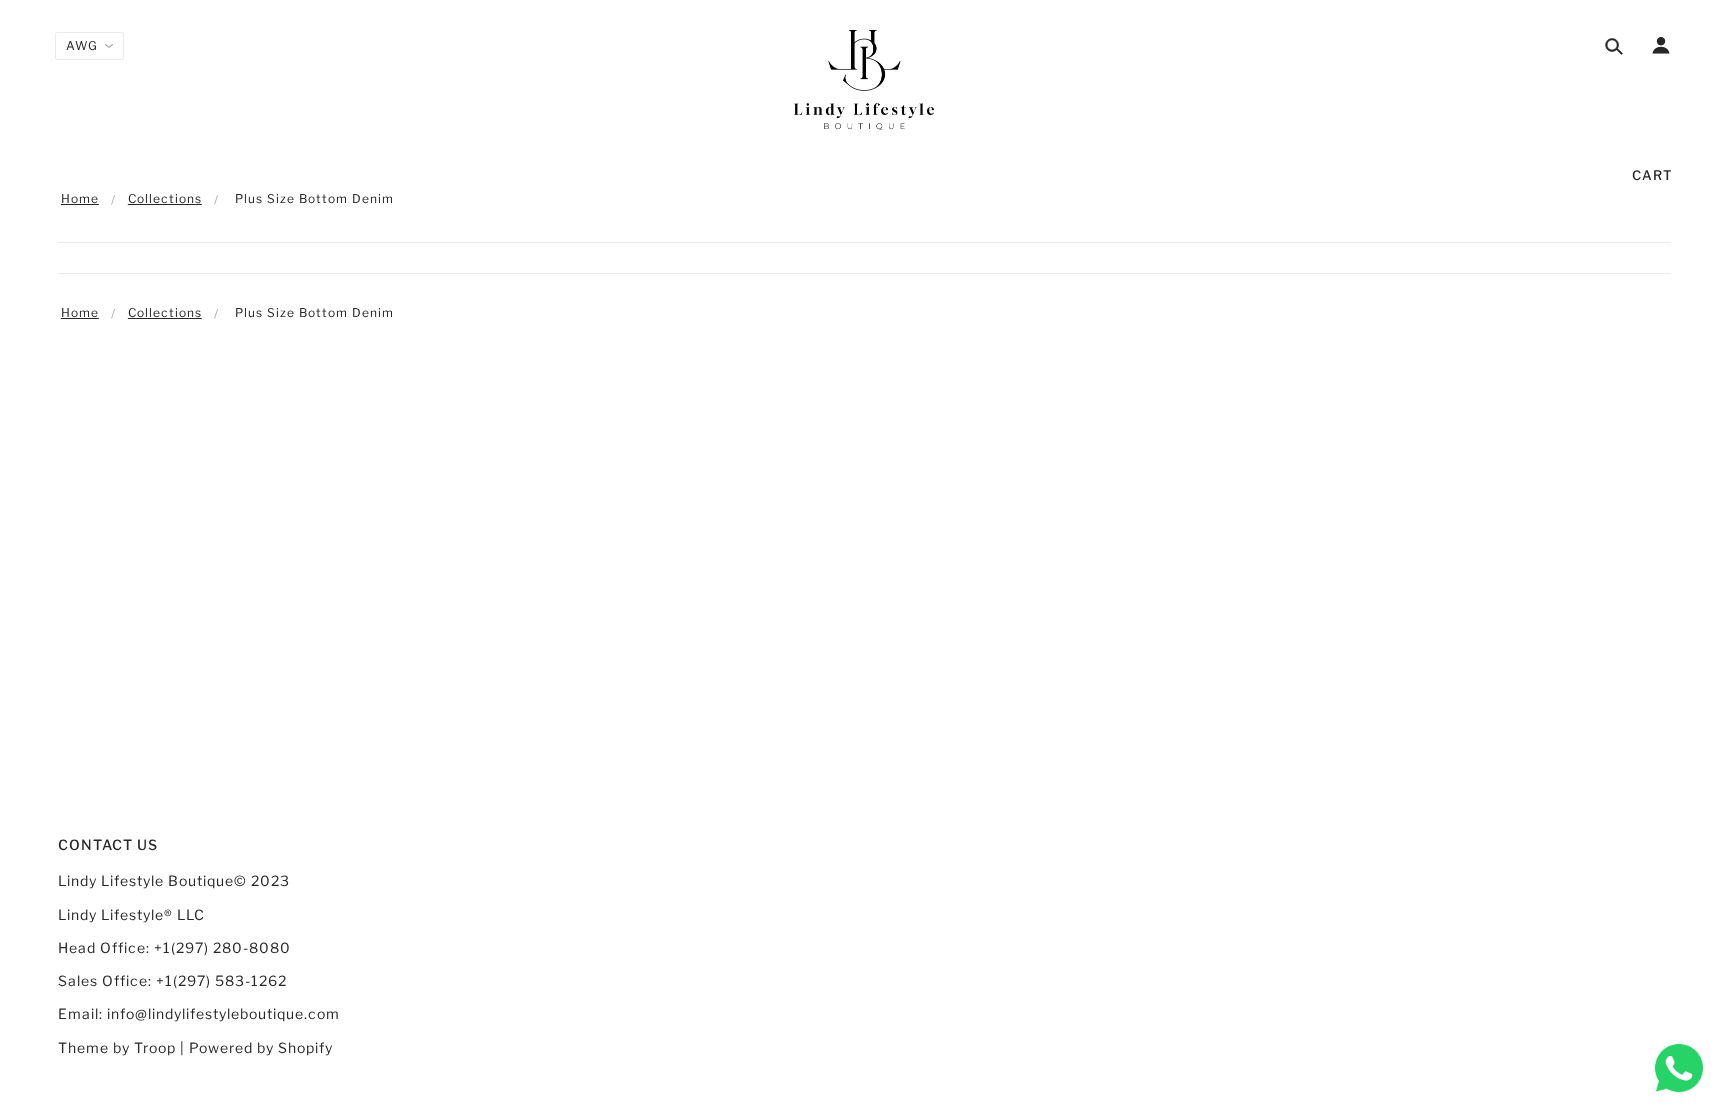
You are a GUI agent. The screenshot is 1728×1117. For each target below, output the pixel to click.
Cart (1652, 175)
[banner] (864, 80)
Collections (165, 198)
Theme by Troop (117, 1047)
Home (80, 198)
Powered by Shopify (261, 1047)
